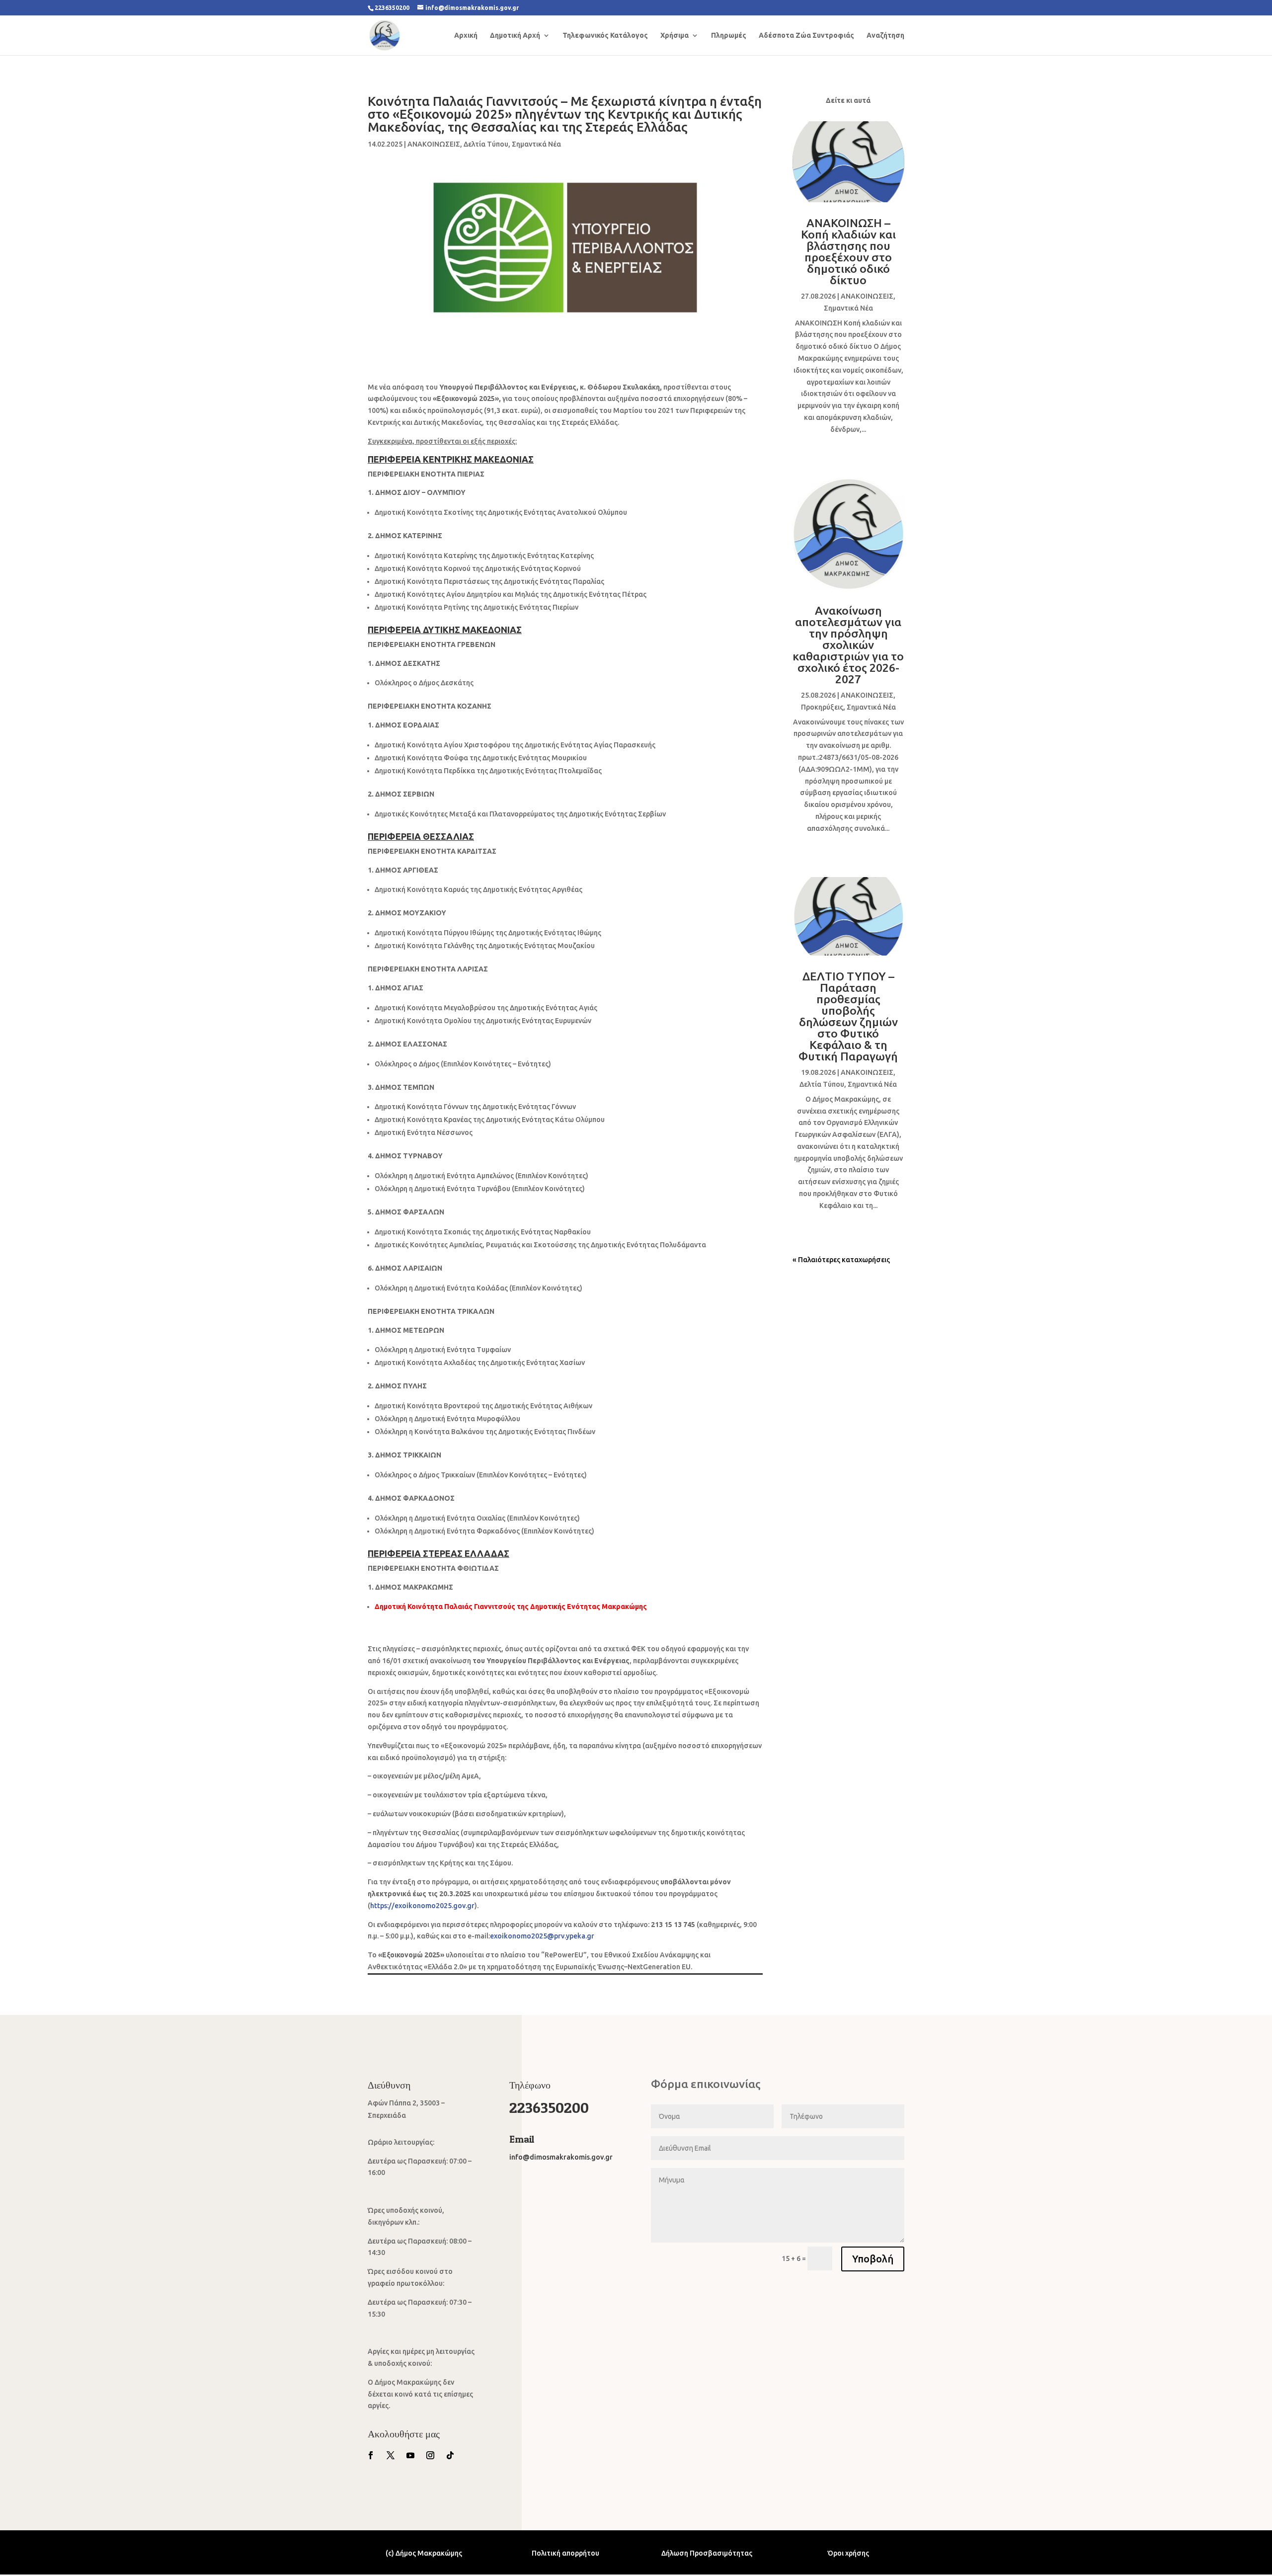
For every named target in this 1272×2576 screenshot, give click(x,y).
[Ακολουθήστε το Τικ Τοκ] (450, 2455)
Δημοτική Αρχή (515, 36)
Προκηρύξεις (822, 707)
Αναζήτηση (885, 36)
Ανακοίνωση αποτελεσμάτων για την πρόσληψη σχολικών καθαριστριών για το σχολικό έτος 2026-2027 (848, 645)
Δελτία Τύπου (486, 144)
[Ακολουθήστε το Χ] (391, 2455)
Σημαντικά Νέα (536, 144)
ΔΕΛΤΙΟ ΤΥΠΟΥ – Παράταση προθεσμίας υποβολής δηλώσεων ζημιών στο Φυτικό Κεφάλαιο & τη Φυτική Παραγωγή (848, 1016)
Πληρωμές (729, 36)
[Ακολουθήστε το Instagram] (430, 2455)
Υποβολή (873, 2259)
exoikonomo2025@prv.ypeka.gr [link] (542, 1936)
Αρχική (466, 36)
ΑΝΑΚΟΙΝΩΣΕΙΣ (434, 144)
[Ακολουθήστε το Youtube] (410, 2455)
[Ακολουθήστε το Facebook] (371, 2455)
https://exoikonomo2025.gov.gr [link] (422, 1906)
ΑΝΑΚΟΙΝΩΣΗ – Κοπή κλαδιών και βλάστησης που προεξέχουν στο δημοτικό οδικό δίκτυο (848, 251)
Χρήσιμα (675, 36)
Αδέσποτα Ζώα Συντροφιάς (806, 36)
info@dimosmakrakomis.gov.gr (561, 2157)
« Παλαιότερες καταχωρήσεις (841, 1260)
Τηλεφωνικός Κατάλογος (605, 36)
